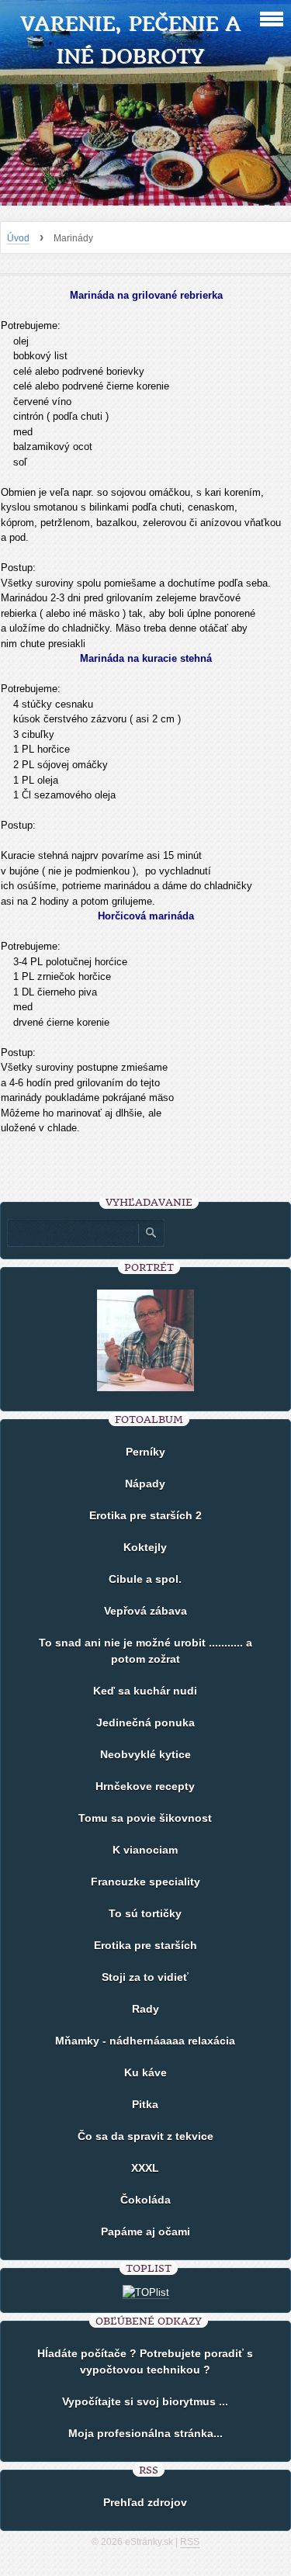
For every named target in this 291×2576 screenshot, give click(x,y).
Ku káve (145, 2072)
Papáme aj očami (145, 2231)
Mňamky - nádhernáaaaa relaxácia (145, 2041)
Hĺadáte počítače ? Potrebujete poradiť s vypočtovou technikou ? (145, 2361)
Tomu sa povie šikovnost (145, 1818)
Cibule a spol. (145, 1579)
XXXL (145, 2168)
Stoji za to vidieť (145, 1977)
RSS (190, 2542)
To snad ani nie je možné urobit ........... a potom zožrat (145, 1651)
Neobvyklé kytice (145, 1754)
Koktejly (145, 1547)
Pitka (145, 2104)
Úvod (18, 238)
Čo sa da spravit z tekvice (145, 2136)
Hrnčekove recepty (145, 1786)
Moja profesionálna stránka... (145, 2433)
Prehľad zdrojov (145, 2502)
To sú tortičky (145, 1913)
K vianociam (145, 1850)
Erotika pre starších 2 (145, 1515)
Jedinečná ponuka (145, 1723)
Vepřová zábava (145, 1611)
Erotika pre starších (145, 1945)
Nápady (145, 1484)
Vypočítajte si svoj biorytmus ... (145, 2401)
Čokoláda (145, 2200)
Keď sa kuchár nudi (145, 1691)
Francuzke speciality (145, 1882)
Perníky (145, 1452)
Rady (145, 2009)
